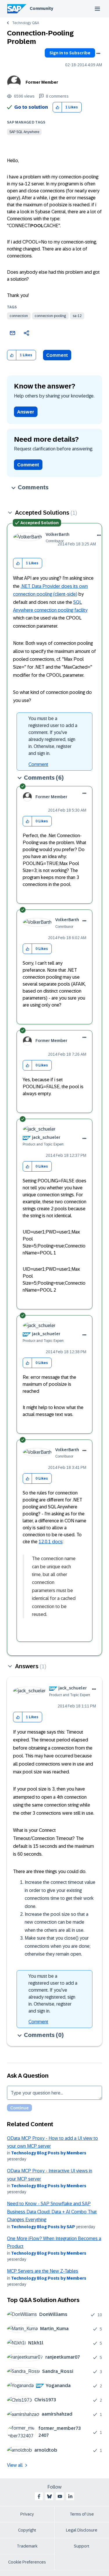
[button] (57, 107)
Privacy (27, 2514)
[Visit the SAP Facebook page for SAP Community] (39, 2496)
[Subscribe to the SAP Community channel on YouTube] (60, 2496)
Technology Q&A (26, 23)
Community (41, 8)
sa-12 (77, 316)
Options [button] (98, 53)
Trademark (27, 2546)
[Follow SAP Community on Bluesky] (49, 2496)
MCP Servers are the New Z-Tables (43, 2271)
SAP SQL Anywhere (24, 132)
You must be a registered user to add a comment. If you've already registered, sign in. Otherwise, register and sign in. (53, 736)
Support (82, 2546)
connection (19, 316)
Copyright (27, 2530)
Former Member (42, 82)
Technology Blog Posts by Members (49, 2153)
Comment (57, 355)
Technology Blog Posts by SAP (43, 2227)
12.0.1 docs (51, 1542)
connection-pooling (50, 316)
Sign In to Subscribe (70, 53)
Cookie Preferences (27, 2562)
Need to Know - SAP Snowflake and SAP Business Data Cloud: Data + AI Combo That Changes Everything (52, 2212)
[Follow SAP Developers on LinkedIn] (70, 2496)
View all (15, 2465)
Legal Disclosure (82, 2530)
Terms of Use (82, 2514)
